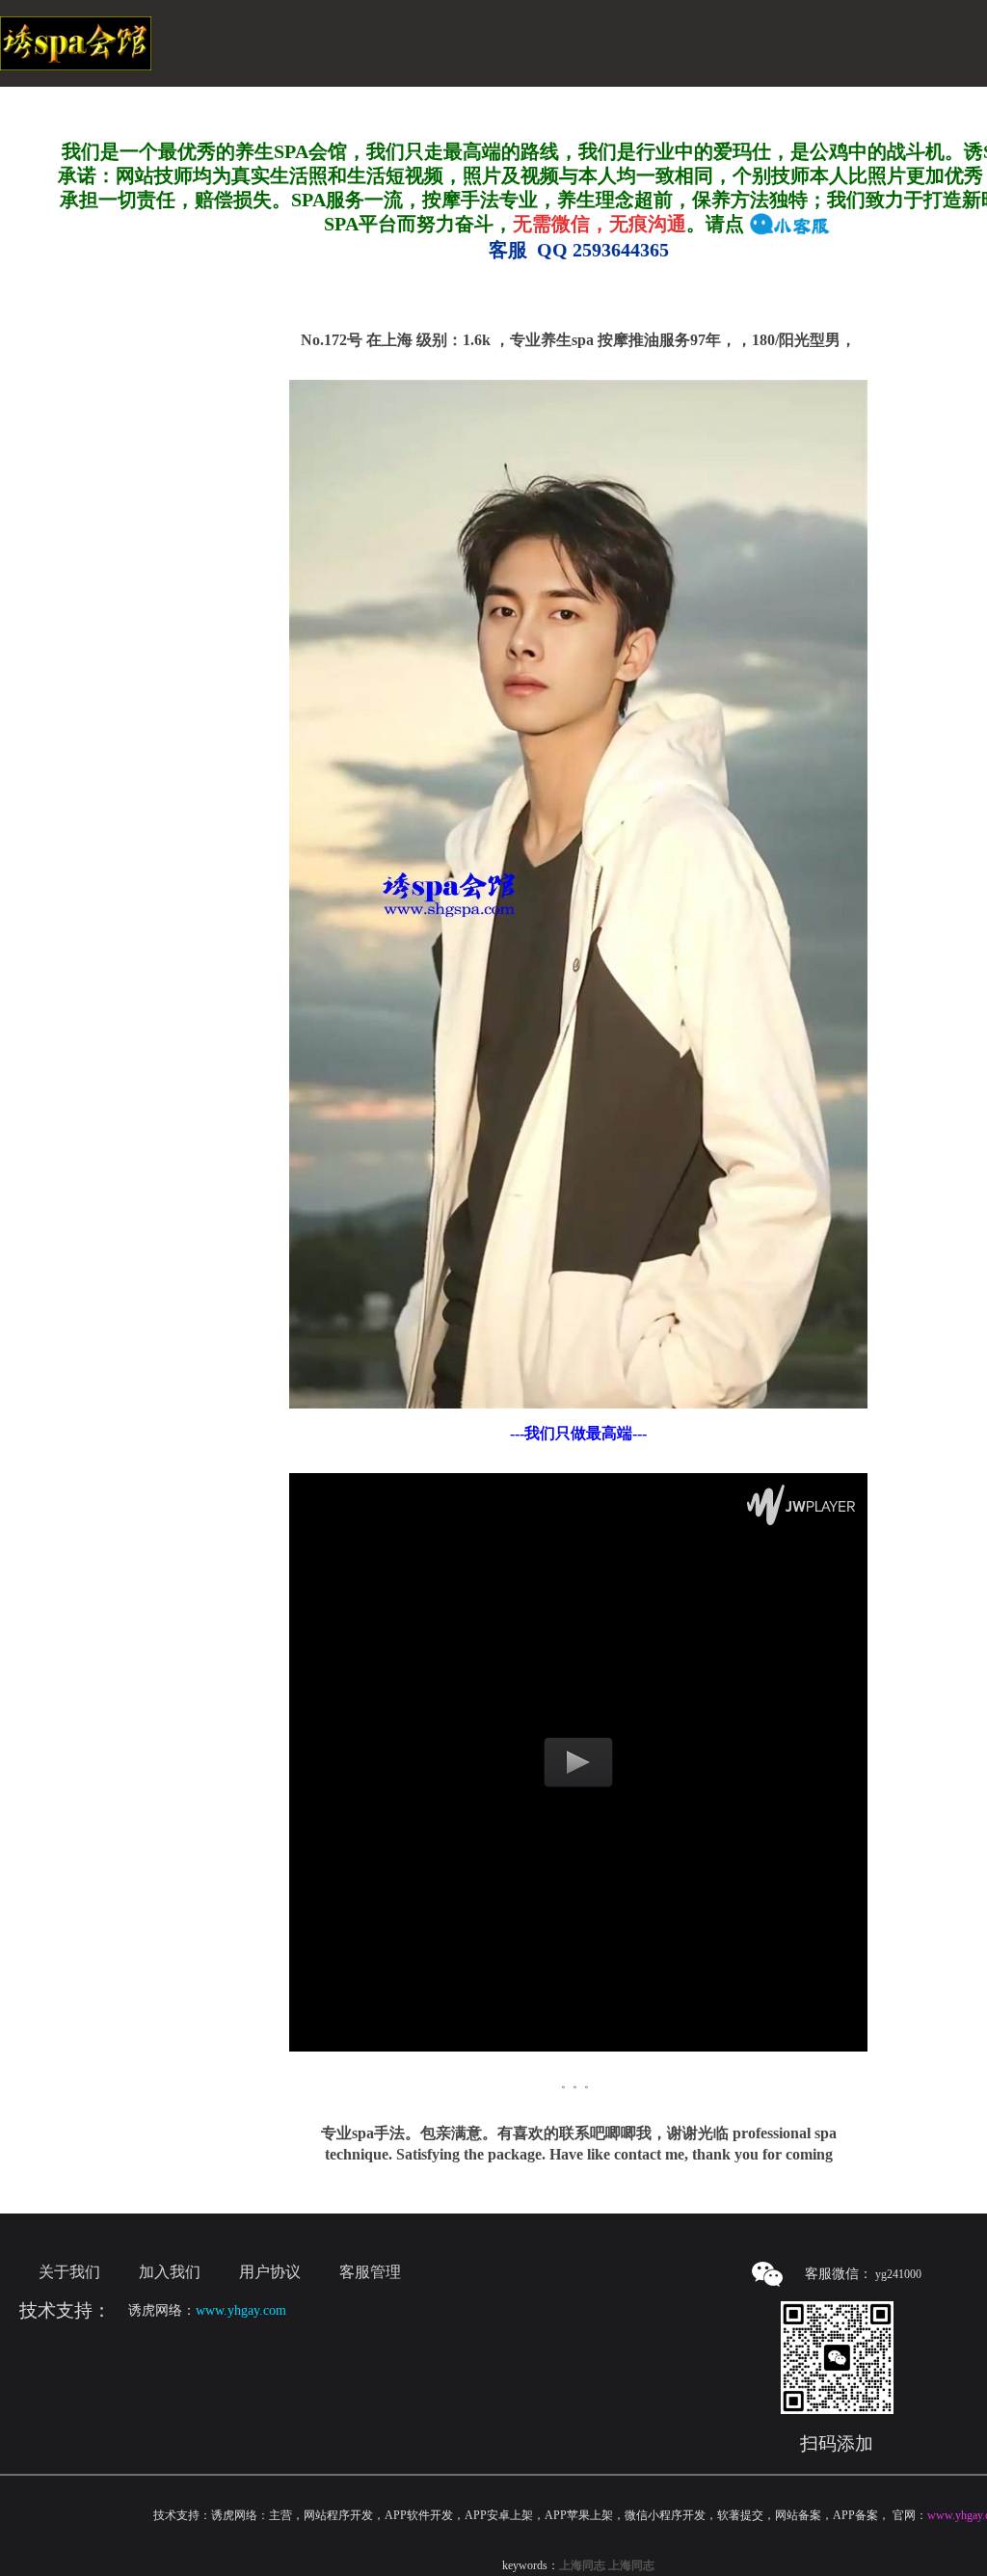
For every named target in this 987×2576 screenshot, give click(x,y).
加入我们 (170, 2272)
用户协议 (270, 2272)
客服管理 (370, 2272)
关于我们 (69, 2272)
